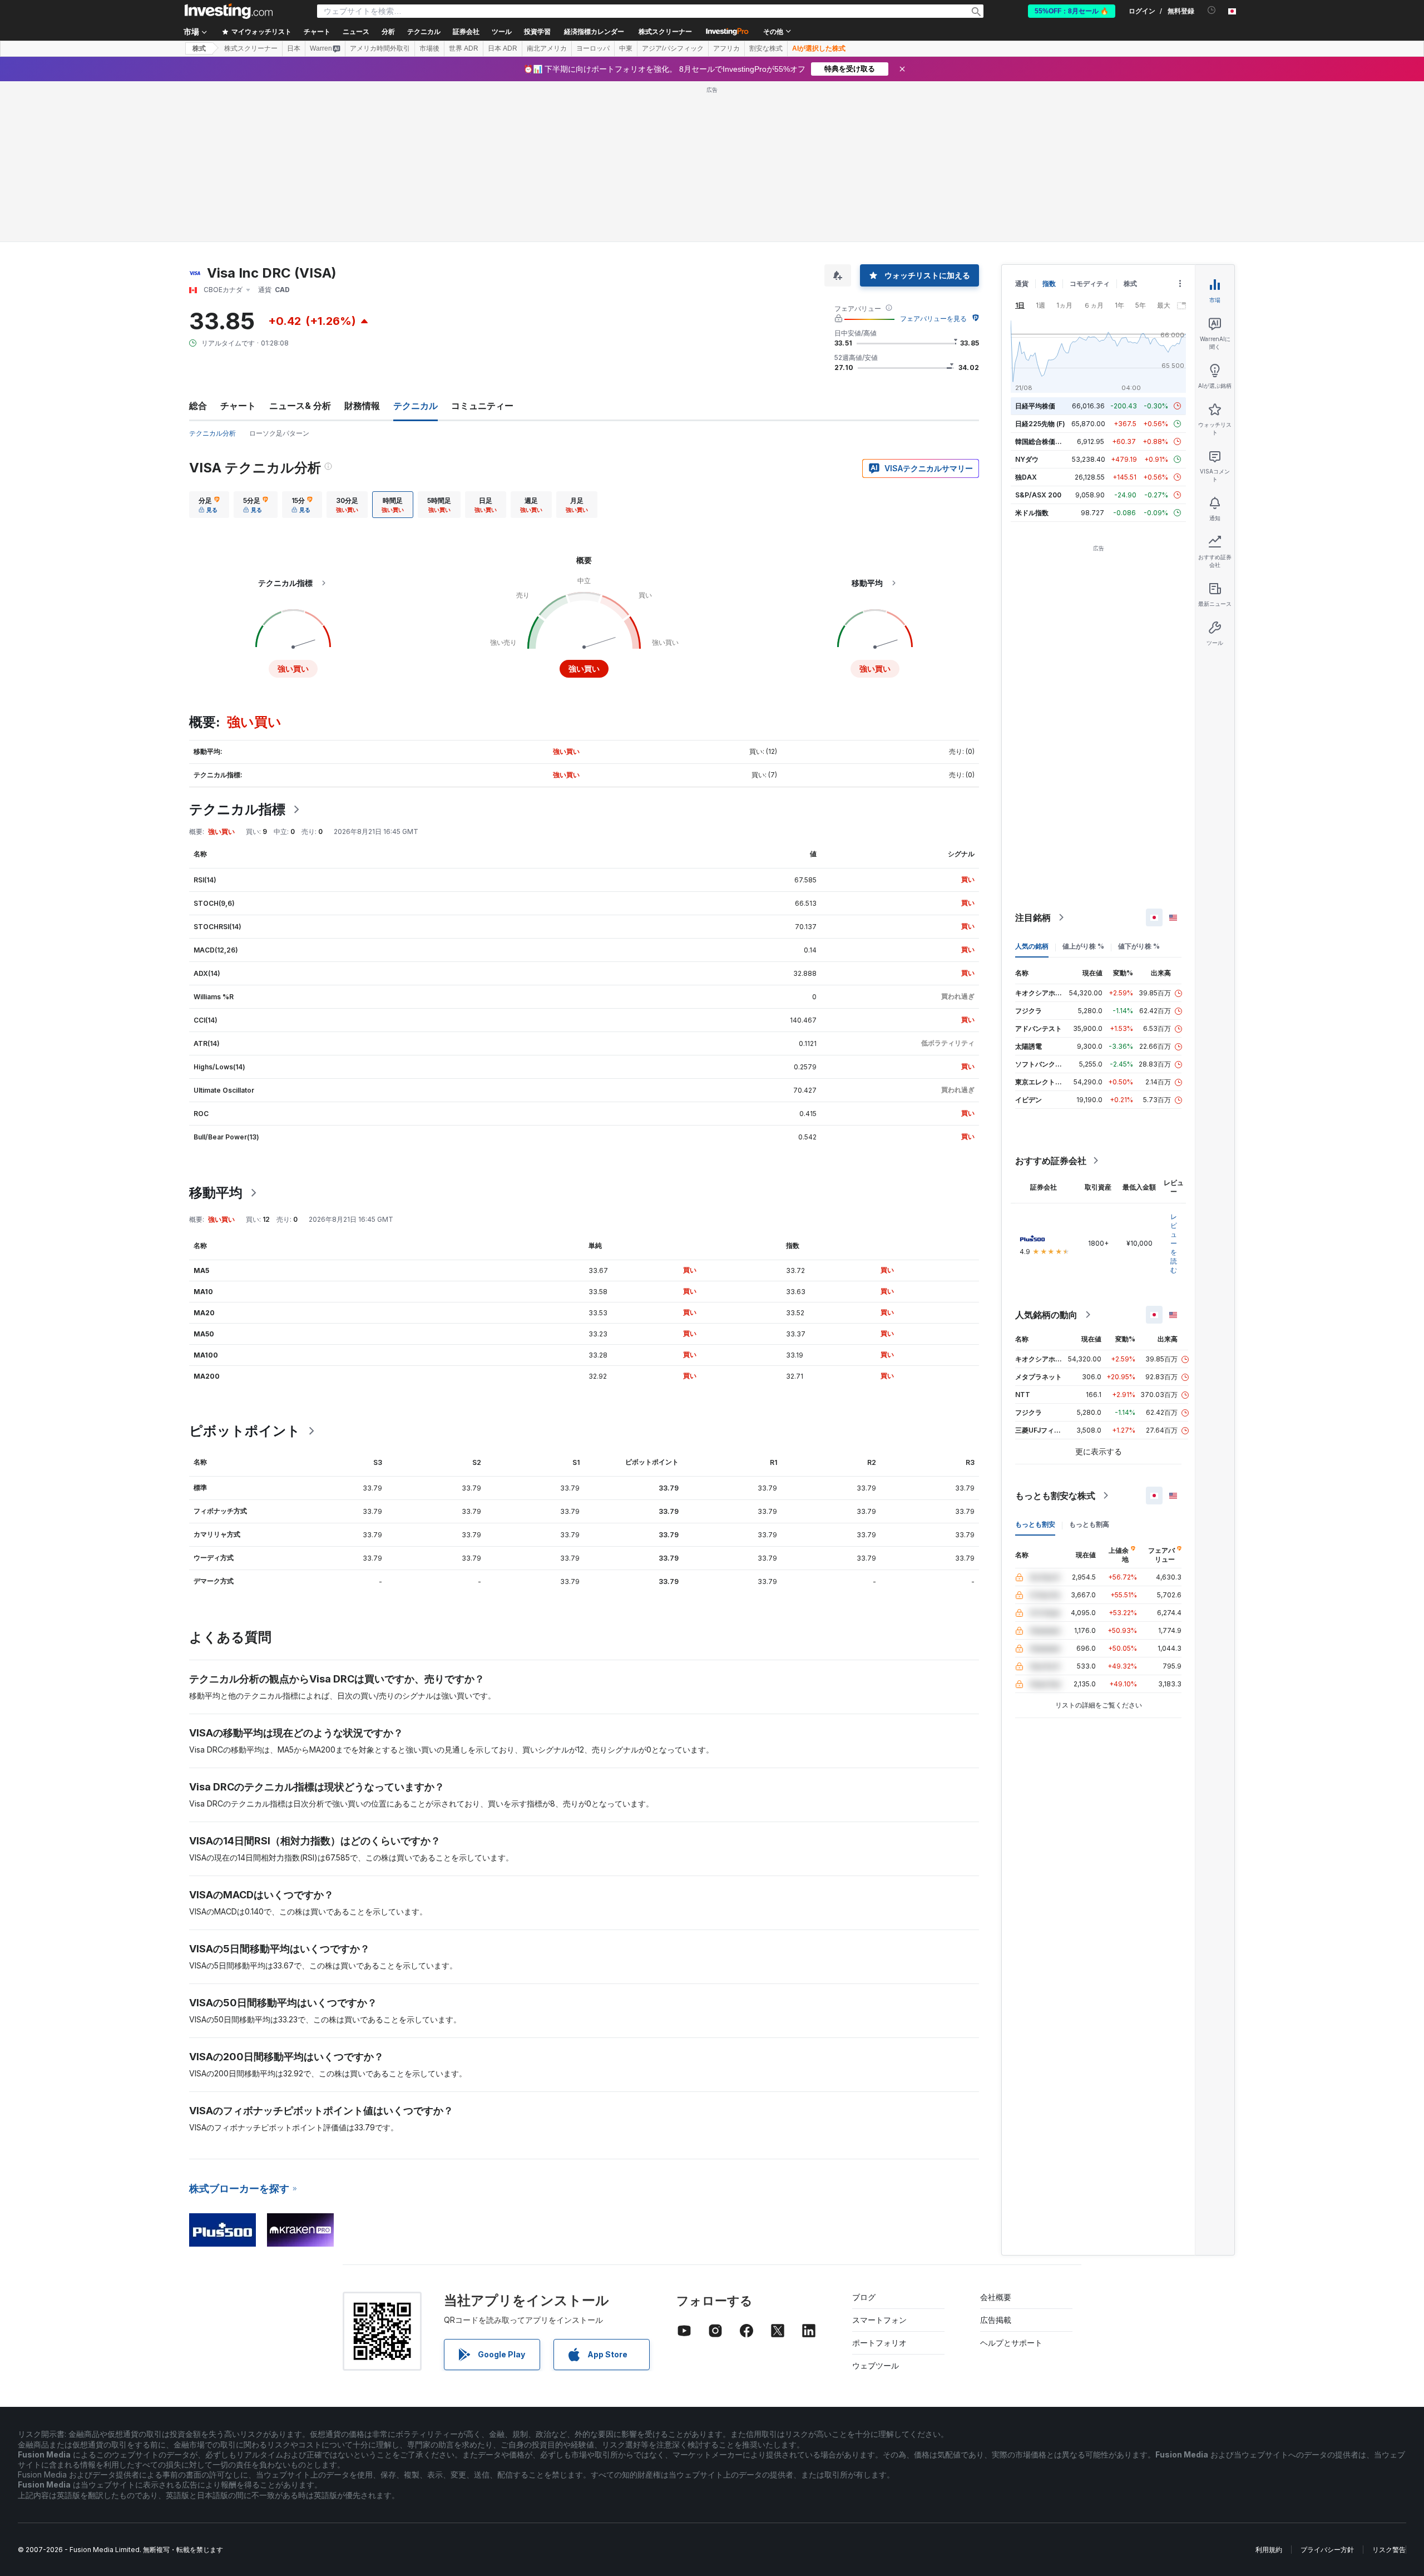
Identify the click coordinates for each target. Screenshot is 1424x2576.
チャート (238, 406)
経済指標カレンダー (594, 32)
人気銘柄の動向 (1046, 1315)
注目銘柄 (1033, 917)
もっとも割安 (1035, 1524)
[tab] (209, 505)
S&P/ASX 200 (1038, 495)
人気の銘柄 (1032, 946)
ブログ (864, 2297)
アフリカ (726, 48)
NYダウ (1027, 459)
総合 (198, 406)
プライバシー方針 (1327, 2550)
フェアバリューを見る (933, 319)
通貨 (1022, 283)
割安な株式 (766, 48)
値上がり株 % (1083, 946)
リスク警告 (1389, 2550)
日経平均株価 (1035, 406)
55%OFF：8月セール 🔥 (1072, 11)
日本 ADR (503, 48)
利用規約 (1269, 2550)
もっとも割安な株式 (1055, 1496)
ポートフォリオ (879, 2343)
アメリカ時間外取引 (380, 48)
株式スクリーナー (665, 32)
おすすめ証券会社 (1051, 1161)
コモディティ (1090, 283)
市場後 (429, 48)
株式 (199, 48)
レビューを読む (1174, 1243)
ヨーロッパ (593, 48)
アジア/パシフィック (673, 48)
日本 (294, 48)
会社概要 (996, 2297)
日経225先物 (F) (1040, 424)
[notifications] (1212, 10)
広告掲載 (996, 2320)
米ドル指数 (1032, 513)
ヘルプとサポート (1011, 2343)
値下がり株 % (1139, 946)
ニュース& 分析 (300, 406)
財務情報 (362, 406)
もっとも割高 (1089, 1524)
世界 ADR (464, 48)
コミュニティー (482, 406)
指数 (1049, 283)
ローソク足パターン (279, 433)
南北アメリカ (547, 48)
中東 (626, 48)
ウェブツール (876, 2365)
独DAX (1026, 477)
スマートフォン (879, 2320)
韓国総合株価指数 (1042, 441)
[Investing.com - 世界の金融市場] (229, 11)
